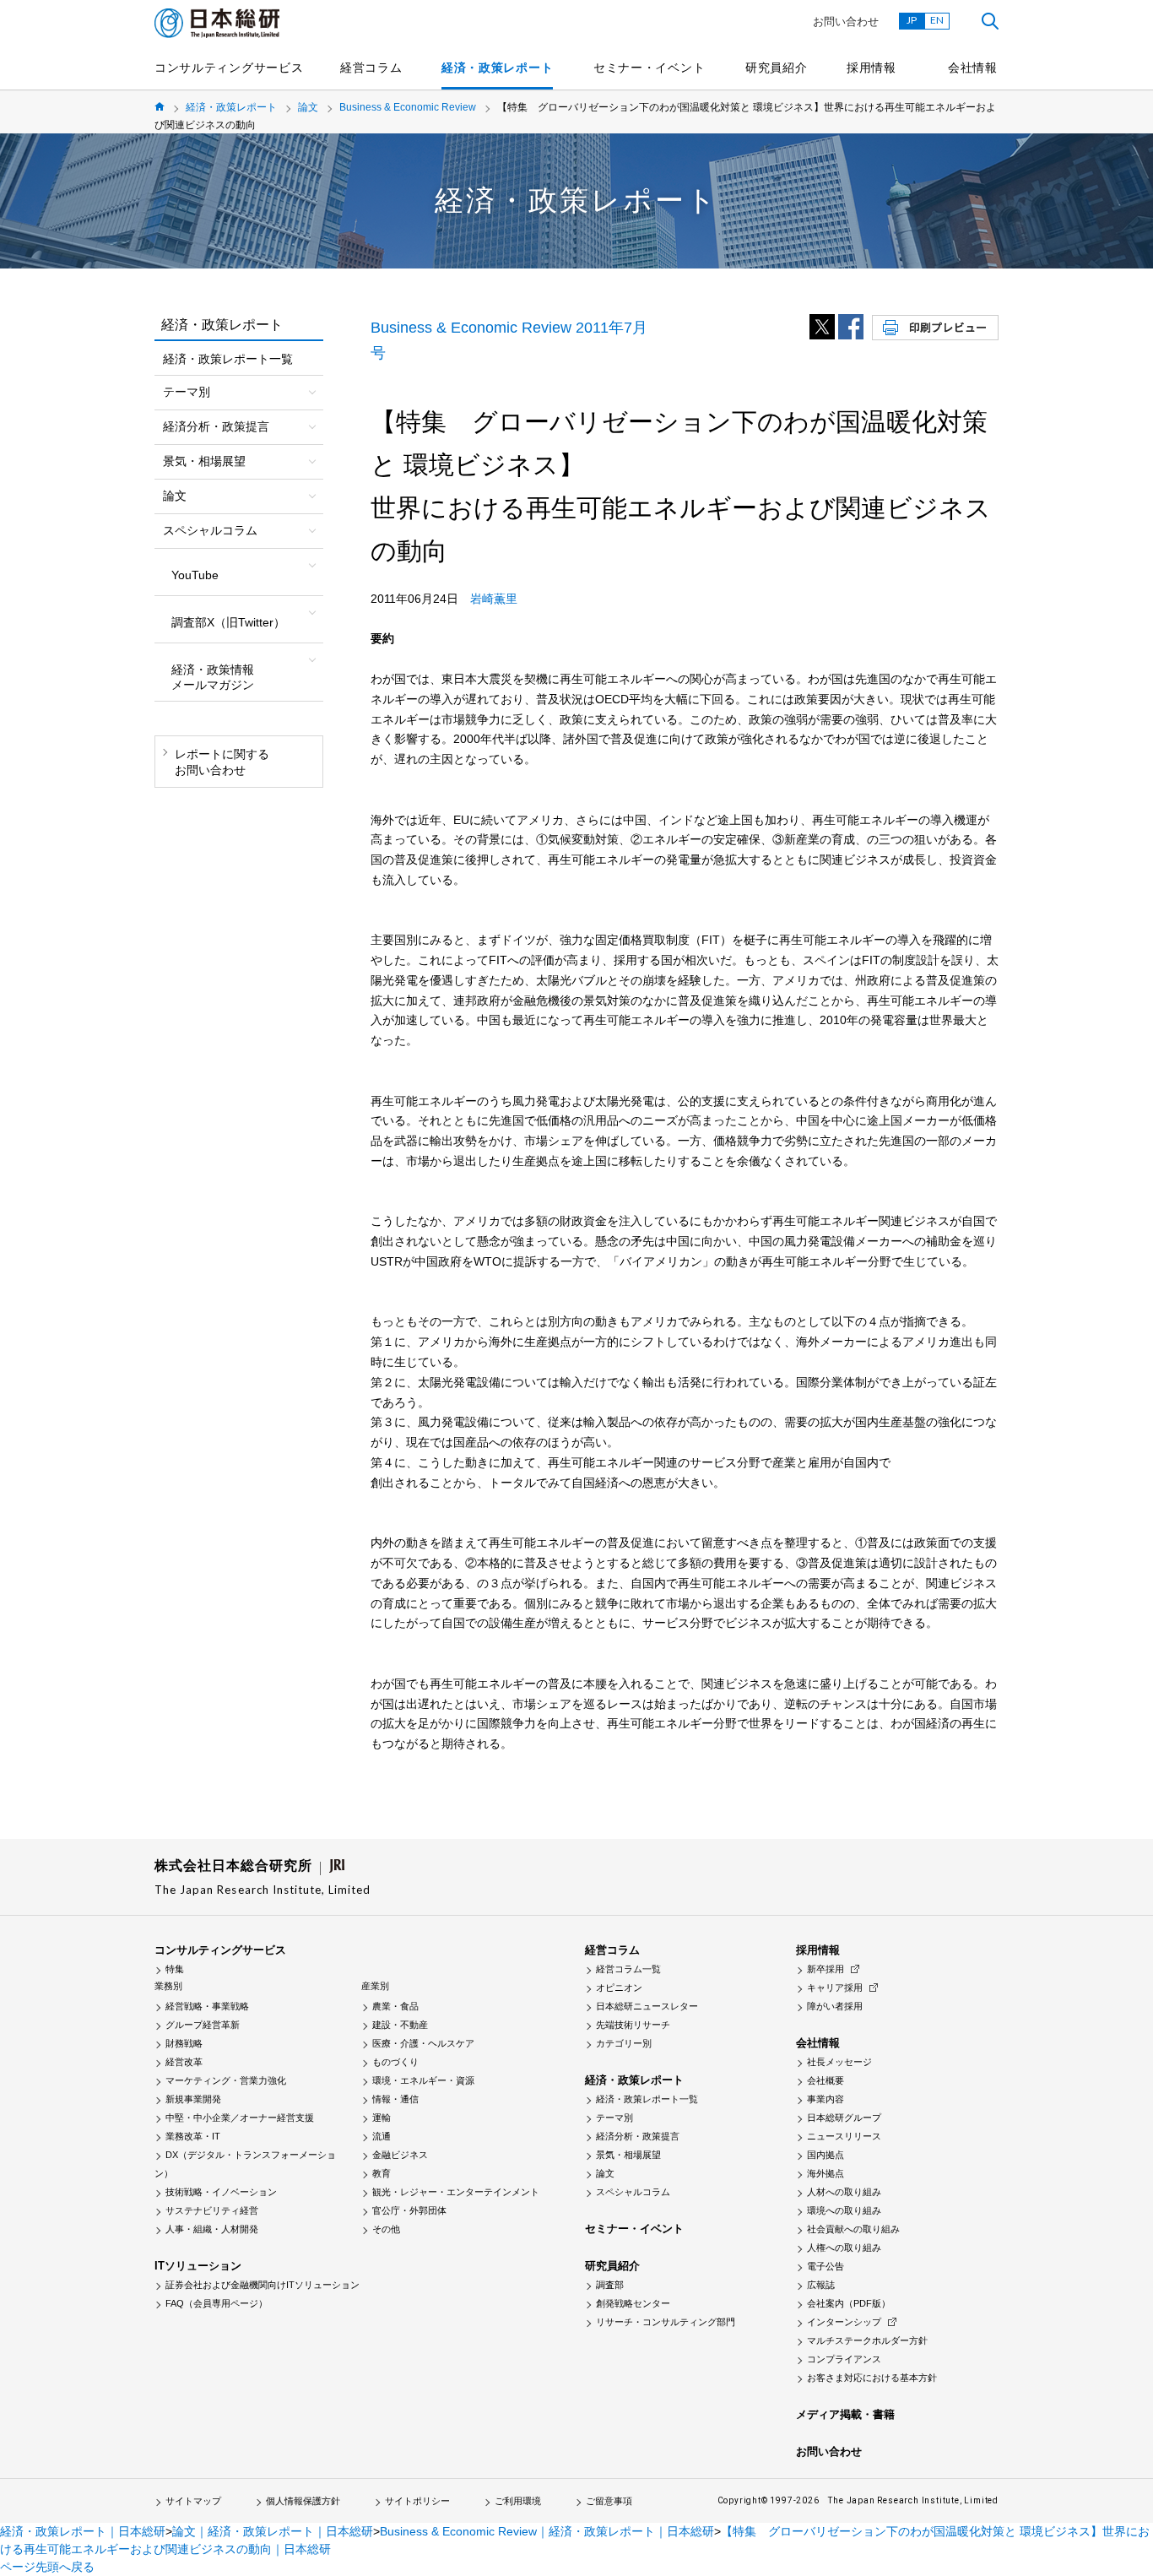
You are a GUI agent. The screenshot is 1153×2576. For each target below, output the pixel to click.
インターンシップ (844, 2322)
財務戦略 (184, 2043)
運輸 (382, 2118)
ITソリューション (198, 2266)
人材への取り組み (844, 2192)
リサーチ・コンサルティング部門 (666, 2322)
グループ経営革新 (203, 2025)
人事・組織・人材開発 (212, 2229)
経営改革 (184, 2062)
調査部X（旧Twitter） (228, 622)
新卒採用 (826, 1969)
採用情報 (872, 68)
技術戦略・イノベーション (221, 2192)
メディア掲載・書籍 (845, 2414)
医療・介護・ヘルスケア (423, 2043)
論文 (308, 107)
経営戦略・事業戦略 (207, 2006)
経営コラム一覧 (628, 1969)
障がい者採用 (835, 2006)
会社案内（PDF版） (849, 2303)
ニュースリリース (844, 2136)
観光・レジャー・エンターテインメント (456, 2192)
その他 (386, 2229)
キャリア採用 (835, 1988)
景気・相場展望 (628, 2155)
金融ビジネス (400, 2155)
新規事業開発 (193, 2099)
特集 (175, 1969)
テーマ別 (614, 2118)
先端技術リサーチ (633, 2025)
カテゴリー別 (624, 2043)
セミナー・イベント (649, 68)
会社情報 (973, 68)
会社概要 (826, 2080)
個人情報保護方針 (303, 2501)
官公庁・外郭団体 (409, 2210)
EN (937, 20)
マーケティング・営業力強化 (226, 2080)
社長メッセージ (839, 2062)
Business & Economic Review (408, 107)
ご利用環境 (518, 2501)
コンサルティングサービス (229, 68)
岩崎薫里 (494, 599)
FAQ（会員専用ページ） (217, 2303)
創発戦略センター (633, 2303)
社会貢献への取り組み (853, 2229)
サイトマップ (193, 2501)
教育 (382, 2173)
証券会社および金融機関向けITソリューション (263, 2285)
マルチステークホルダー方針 (867, 2340)
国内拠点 (826, 2155)
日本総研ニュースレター (647, 2006)
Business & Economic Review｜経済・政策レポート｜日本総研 (547, 2531)
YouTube (195, 575)
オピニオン (619, 1988)
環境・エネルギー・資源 (423, 2080)
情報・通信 (395, 2099)
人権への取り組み (844, 2248)
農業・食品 (395, 2006)
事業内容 (826, 2099)
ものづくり (395, 2062)
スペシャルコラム (633, 2192)
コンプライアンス (844, 2359)
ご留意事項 (609, 2501)
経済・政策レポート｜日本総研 (83, 2531)
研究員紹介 (777, 68)
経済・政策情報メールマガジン (213, 677)
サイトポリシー (417, 2501)
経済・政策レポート (497, 68)
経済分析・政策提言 (638, 2136)
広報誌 (821, 2285)
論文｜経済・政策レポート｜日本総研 (273, 2531)
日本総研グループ (844, 2118)
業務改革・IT (193, 2136)
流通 (382, 2136)
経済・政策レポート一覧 (228, 359)
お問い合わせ (846, 22)
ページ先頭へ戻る (47, 2567)
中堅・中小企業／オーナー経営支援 (240, 2118)
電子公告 (826, 2266)
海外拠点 (826, 2173)
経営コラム (371, 68)
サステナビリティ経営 (212, 2210)
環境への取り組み (844, 2210)
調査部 (610, 2285)
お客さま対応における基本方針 (872, 2378)
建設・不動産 (400, 2025)
